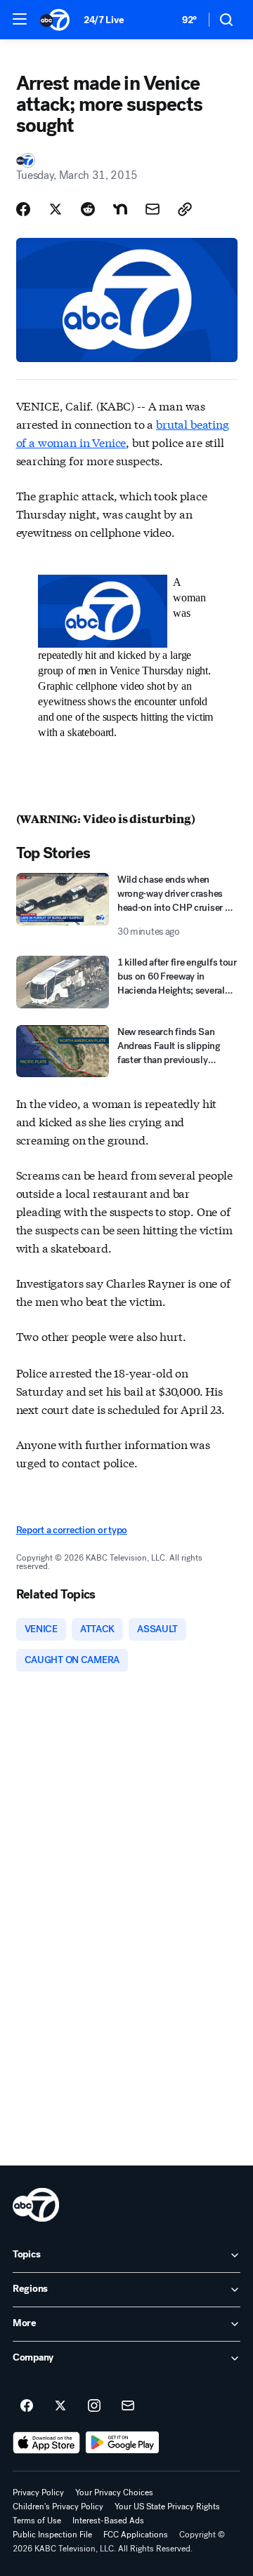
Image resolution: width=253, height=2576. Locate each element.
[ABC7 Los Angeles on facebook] (27, 2406)
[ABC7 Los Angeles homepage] (55, 20)
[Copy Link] (185, 209)
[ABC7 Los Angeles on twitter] (60, 2406)
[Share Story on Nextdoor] (120, 209)
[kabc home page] (36, 2205)
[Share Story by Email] (153, 209)
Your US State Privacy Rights (167, 2507)
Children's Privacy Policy (58, 2507)
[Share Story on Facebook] (23, 209)
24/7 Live (104, 20)
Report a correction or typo (72, 1530)
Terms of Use (37, 2521)
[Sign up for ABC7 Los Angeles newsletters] (128, 2406)
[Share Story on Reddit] (88, 209)
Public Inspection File (52, 2535)
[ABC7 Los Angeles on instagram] (94, 2406)
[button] (20, 19)
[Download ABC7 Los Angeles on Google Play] (123, 2443)
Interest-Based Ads (108, 2521)
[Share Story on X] (56, 209)
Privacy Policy (38, 2492)
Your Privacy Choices (114, 2492)
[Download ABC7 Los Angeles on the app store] (46, 2443)
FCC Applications (136, 2535)
